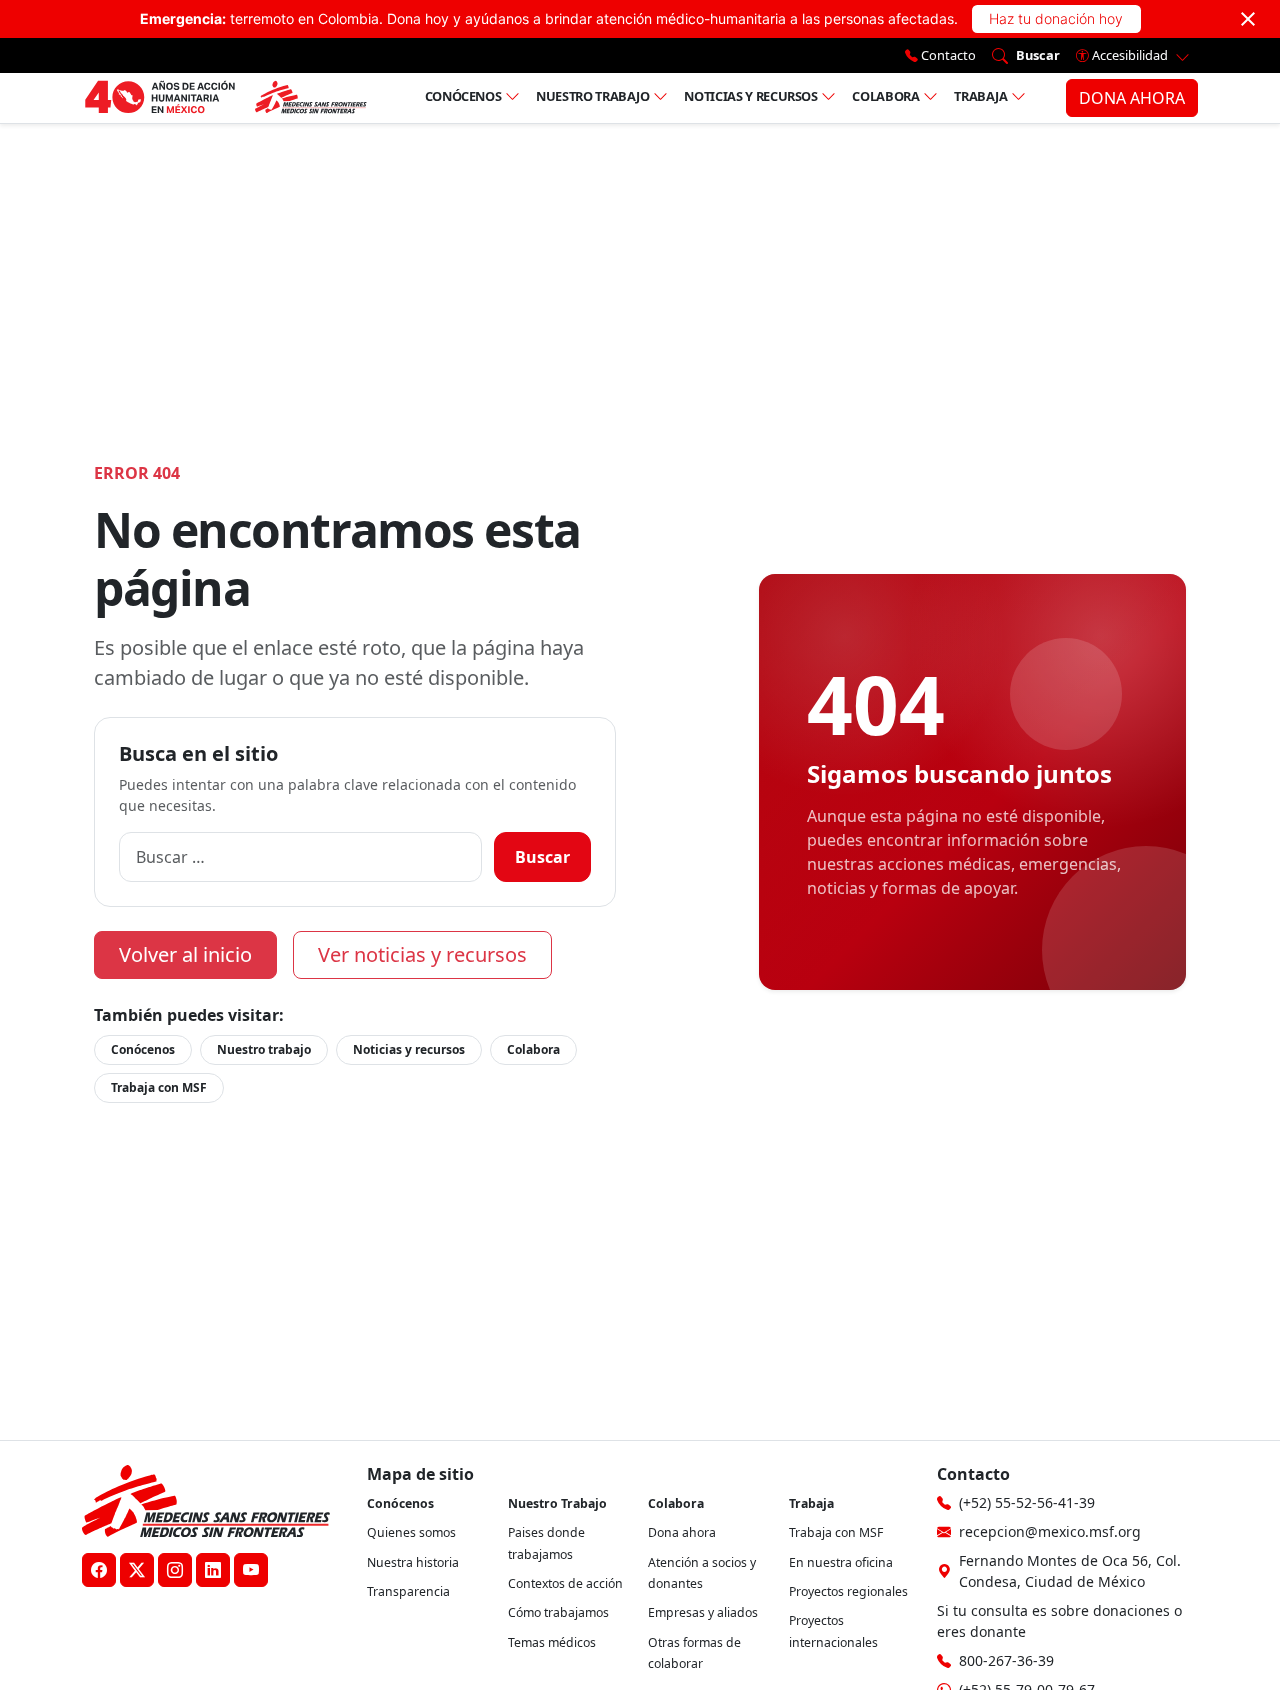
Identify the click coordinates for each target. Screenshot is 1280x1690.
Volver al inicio (185, 954)
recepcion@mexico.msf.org (1050, 1531)
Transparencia (408, 1591)
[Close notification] (1248, 19)
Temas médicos (552, 1642)
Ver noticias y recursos (422, 954)
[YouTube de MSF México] (251, 1570)
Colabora (885, 96)
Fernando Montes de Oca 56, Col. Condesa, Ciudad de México (1070, 1571)
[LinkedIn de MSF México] (213, 1570)
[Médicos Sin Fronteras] (225, 98)
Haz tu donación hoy (1056, 18)
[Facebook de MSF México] (99, 1570)
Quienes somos (411, 1532)
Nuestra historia (413, 1562)
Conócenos (463, 96)
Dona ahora (682, 1532)
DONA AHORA (1132, 98)
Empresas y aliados (703, 1612)
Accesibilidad (1130, 55)
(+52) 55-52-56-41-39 (1027, 1502)
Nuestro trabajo (593, 96)
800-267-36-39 (1006, 1660)
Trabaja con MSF (159, 1087)
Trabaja (981, 96)
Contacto (947, 55)
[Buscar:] (300, 857)
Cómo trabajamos (558, 1612)
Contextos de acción (565, 1583)
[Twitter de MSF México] (137, 1570)
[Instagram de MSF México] (175, 1570)
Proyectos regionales (848, 1591)
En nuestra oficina (841, 1562)
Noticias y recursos (750, 96)
